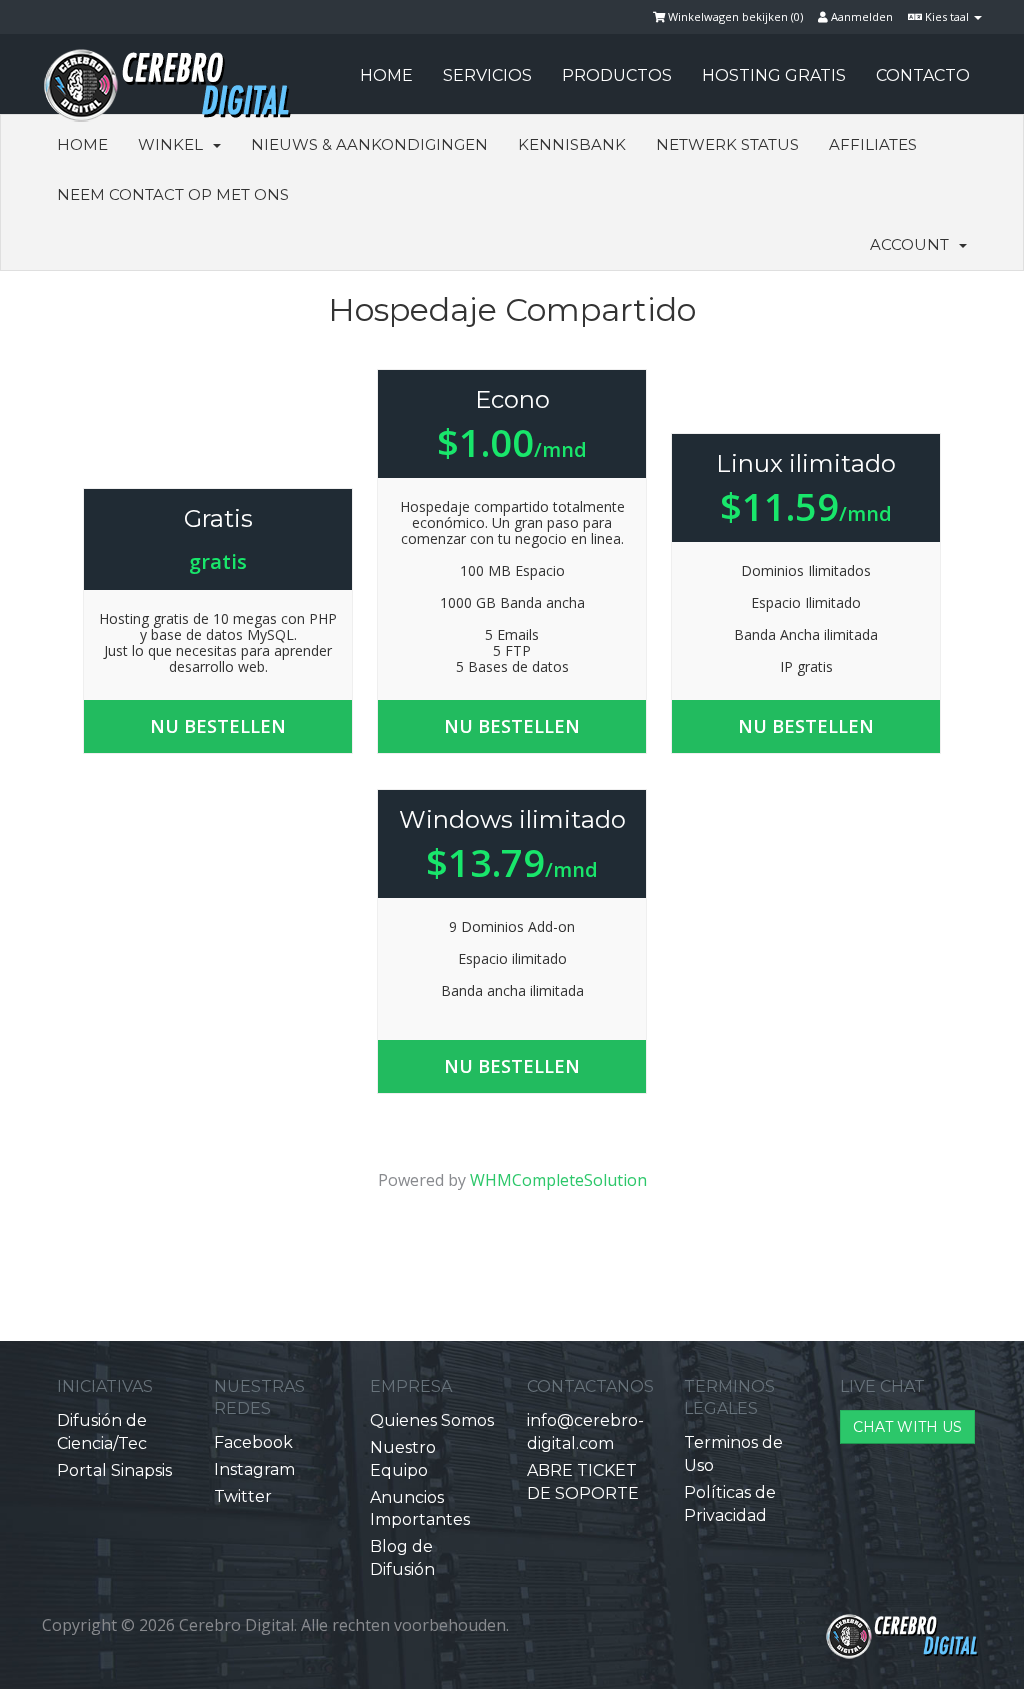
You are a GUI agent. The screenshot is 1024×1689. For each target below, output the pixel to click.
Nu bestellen (218, 726)
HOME (386, 75)
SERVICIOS (487, 75)
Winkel (174, 144)
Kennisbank (572, 144)
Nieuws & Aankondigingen (369, 144)
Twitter (243, 1496)
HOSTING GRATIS (774, 75)
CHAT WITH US (907, 1427)
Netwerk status (727, 144)
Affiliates (873, 144)
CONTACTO (923, 75)
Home (82, 144)
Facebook (253, 1442)
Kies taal (947, 16)
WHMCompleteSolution (558, 1180)
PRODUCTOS (617, 75)
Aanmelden (860, 16)
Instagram (254, 1469)
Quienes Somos (432, 1420)
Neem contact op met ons (173, 194)
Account (913, 244)
